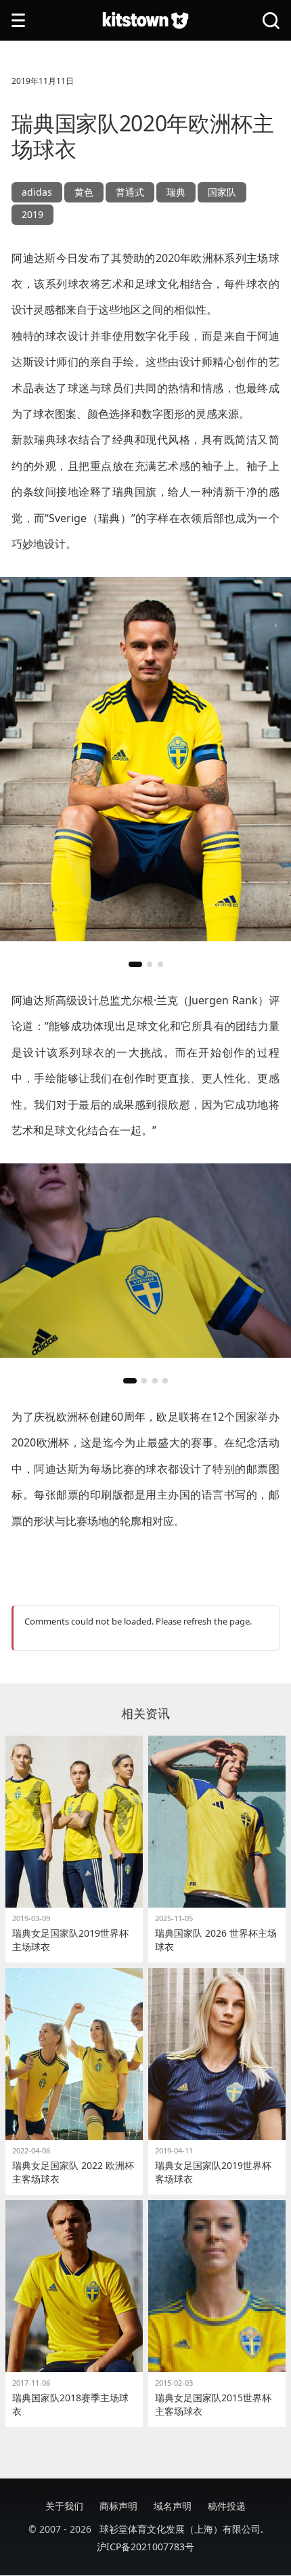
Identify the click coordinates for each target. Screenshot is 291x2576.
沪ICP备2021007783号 (145, 2547)
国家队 (222, 192)
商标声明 (118, 2506)
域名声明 (173, 2506)
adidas (37, 192)
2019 (32, 214)
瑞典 (176, 192)
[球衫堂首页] (145, 21)
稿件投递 (227, 2506)
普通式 (130, 192)
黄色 (84, 192)
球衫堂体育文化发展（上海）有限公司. (181, 2529)
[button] (135, 964)
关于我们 (64, 2506)
